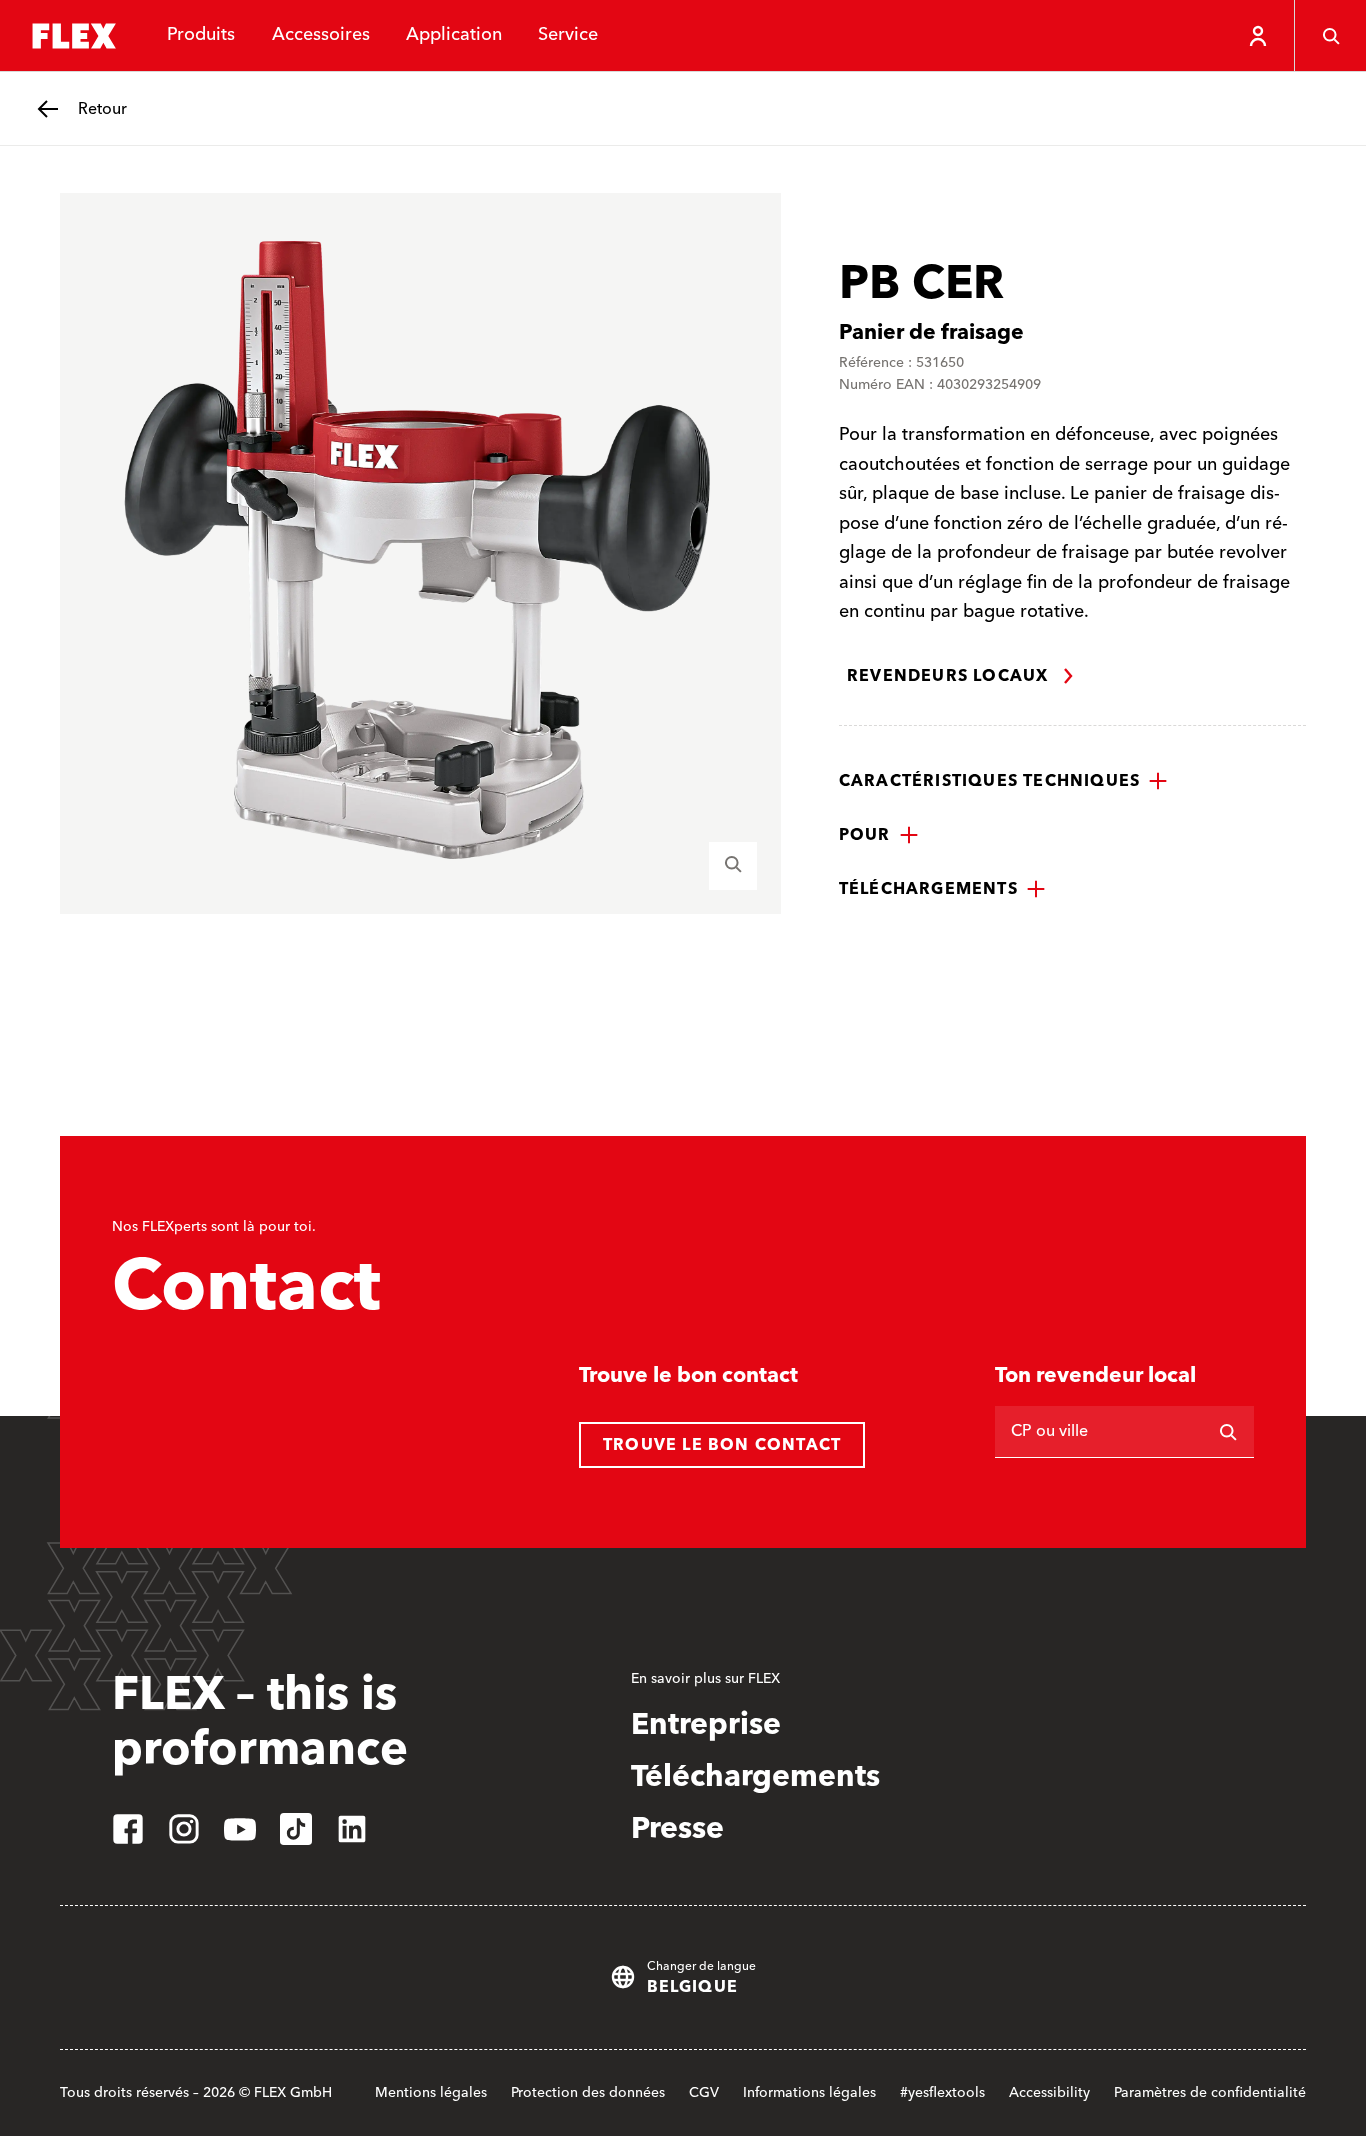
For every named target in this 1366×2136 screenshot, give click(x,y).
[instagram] (184, 1829)
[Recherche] (1330, 36)
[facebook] (128, 1829)
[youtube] (240, 1829)
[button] (1003, 781)
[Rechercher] (1228, 1432)
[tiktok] (296, 1829)
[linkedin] (352, 1829)
